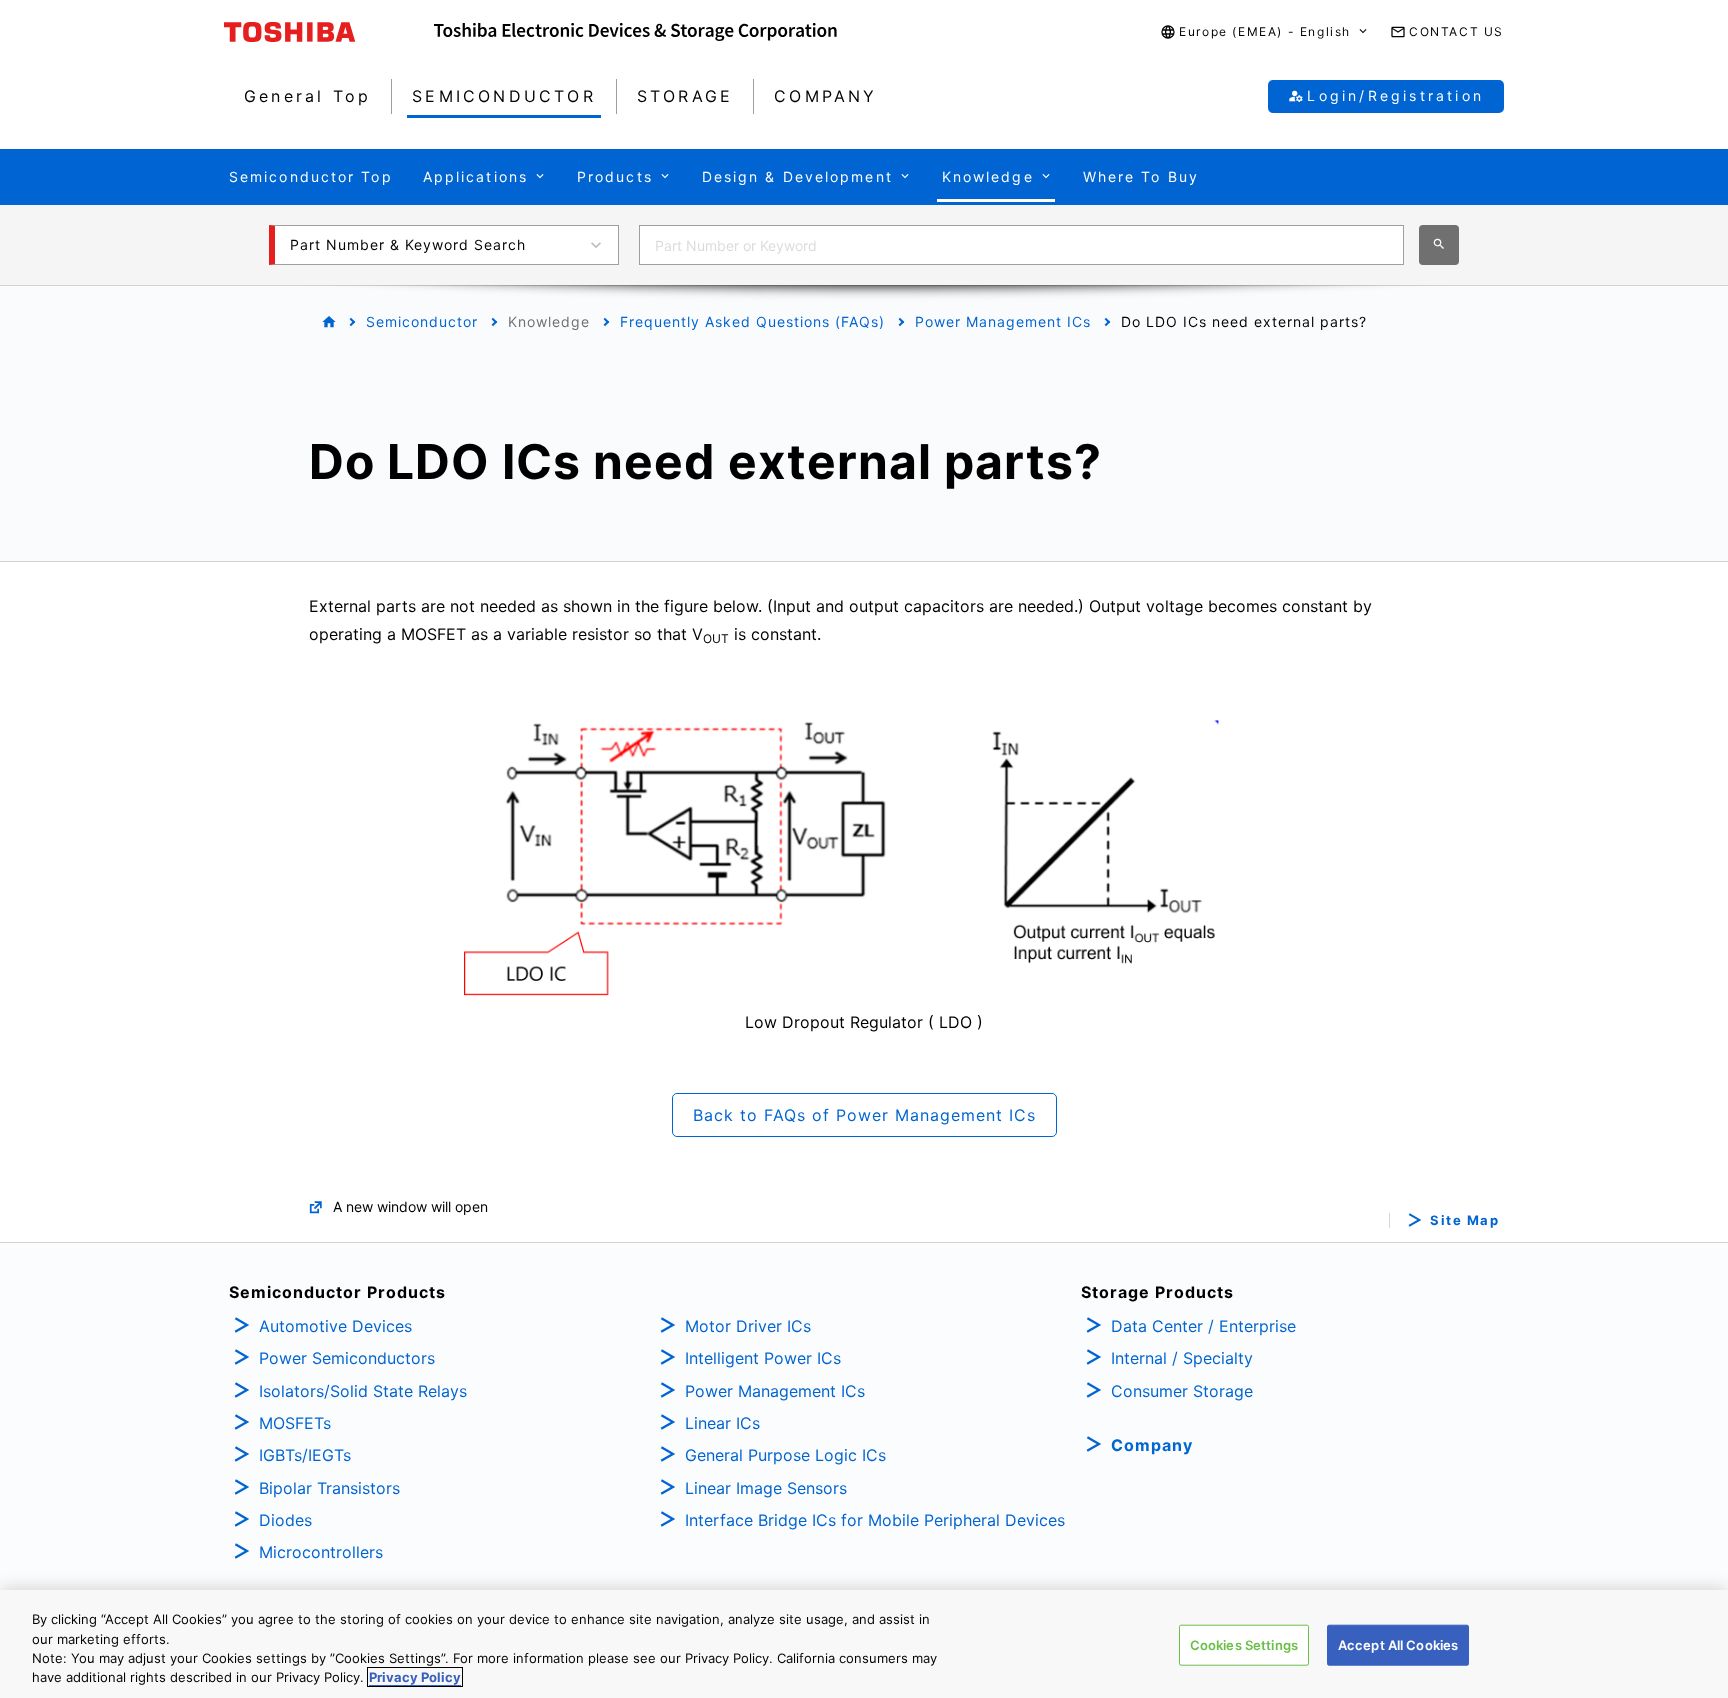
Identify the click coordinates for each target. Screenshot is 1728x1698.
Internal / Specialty (1182, 1358)
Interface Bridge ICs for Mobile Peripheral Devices (875, 1520)
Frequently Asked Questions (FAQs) (752, 321)
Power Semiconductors (347, 1358)
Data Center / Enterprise (1203, 1326)
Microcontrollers (321, 1552)
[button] (1265, 32)
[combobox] (1021, 245)
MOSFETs (295, 1423)
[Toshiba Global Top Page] (329, 32)
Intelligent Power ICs (763, 1358)
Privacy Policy (415, 1677)
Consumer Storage (1182, 1391)
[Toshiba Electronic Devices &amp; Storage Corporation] (635, 32)
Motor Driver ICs (748, 1326)
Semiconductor (422, 321)
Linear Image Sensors (766, 1488)
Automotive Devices (335, 1326)
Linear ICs (722, 1423)
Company (1152, 1445)
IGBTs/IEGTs (305, 1455)
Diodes (285, 1520)
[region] (864, 1644)
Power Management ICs (1003, 321)
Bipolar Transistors (329, 1488)
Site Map (1464, 1220)
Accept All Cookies (1398, 1645)
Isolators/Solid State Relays (363, 1391)
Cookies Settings (1244, 1645)
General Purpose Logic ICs (785, 1455)
